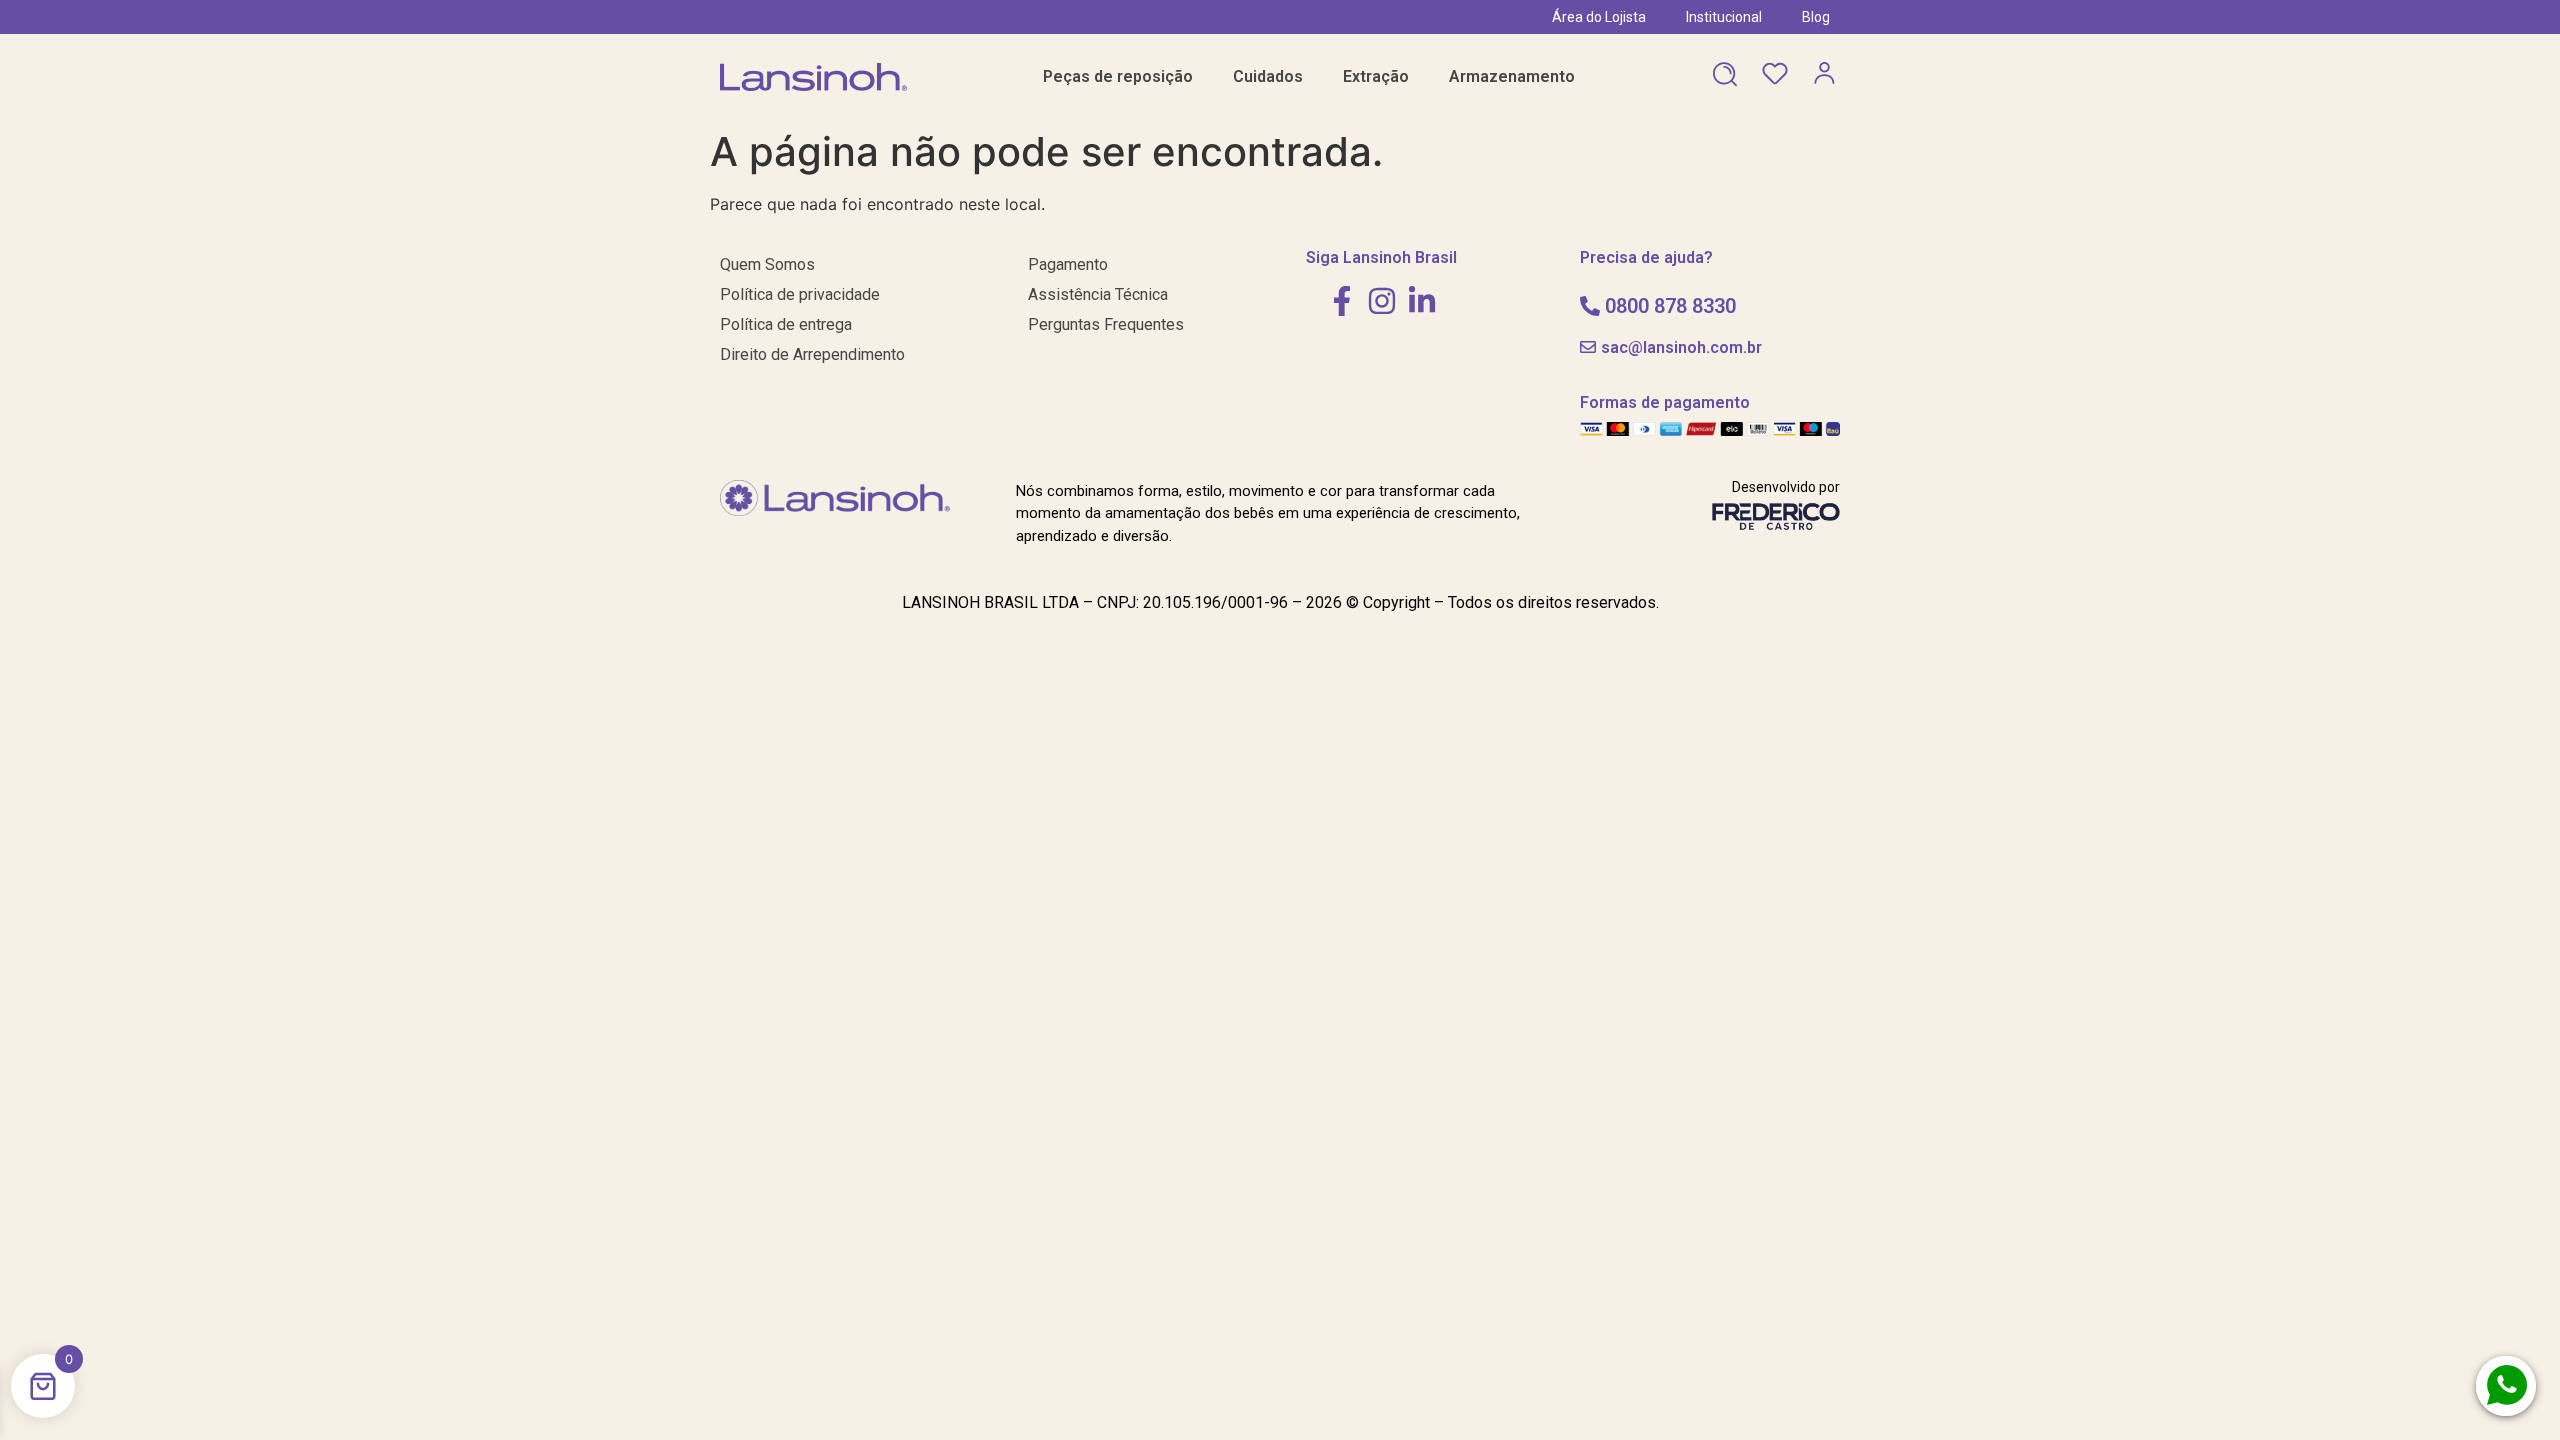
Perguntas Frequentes (1106, 324)
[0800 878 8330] (1590, 306)
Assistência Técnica (1098, 294)
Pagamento (1068, 264)
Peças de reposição (1118, 76)
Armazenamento (1512, 76)
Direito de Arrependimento (812, 354)
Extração (1376, 76)
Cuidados (1268, 76)
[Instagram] (1382, 301)
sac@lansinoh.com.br (1681, 347)
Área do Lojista (1599, 17)
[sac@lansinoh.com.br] (1588, 347)
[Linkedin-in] (1422, 301)
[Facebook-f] (1342, 301)
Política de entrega (786, 324)
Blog (1816, 17)
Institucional (1724, 17)
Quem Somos (767, 264)
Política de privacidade (800, 294)
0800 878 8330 (1670, 306)
